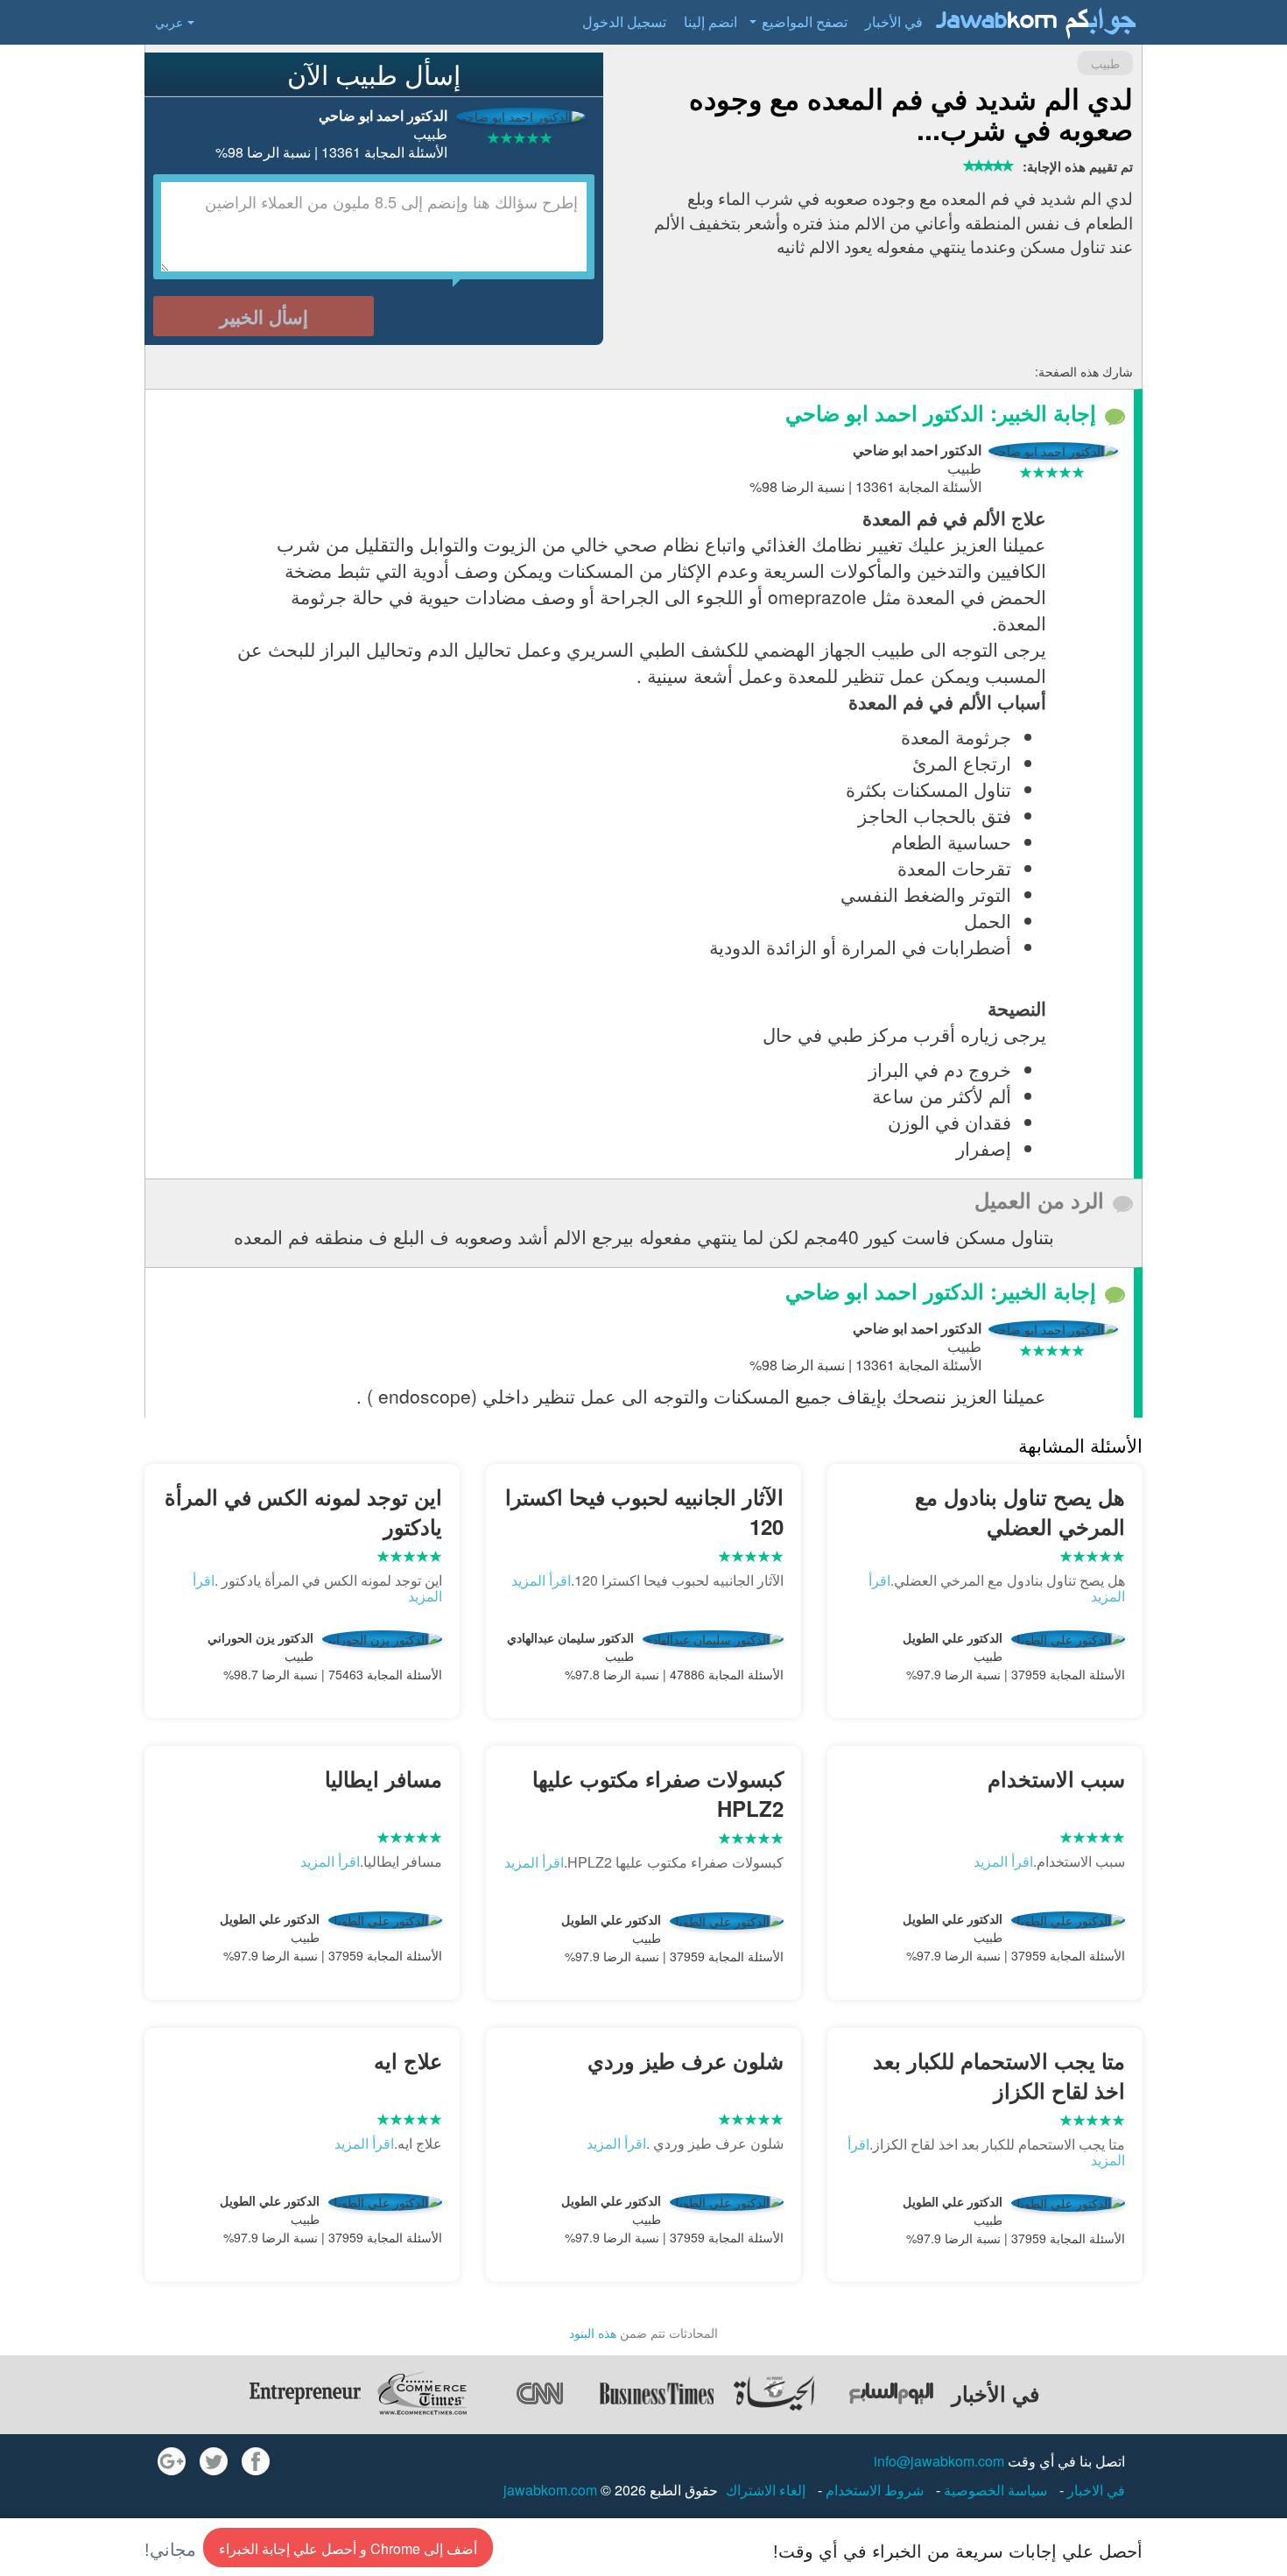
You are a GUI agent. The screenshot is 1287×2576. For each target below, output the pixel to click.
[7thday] (891, 2393)
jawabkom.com (550, 2490)
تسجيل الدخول (624, 21)
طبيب (1105, 63)
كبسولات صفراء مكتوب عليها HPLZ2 (658, 1793)
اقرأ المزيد (541, 1580)
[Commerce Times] (422, 2393)
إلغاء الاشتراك (766, 2490)
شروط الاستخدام (873, 2490)
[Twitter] (214, 2461)
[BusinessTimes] (657, 2393)
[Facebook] (256, 2461)
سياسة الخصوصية (994, 2490)
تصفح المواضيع (805, 21)
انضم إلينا (710, 21)
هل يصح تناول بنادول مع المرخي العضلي (1020, 1511)
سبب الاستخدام (1056, 1778)
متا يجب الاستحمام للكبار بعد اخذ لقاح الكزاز (999, 2075)
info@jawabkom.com (939, 2461)
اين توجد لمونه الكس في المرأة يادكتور (303, 1511)
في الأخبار (894, 21)
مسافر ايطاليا (383, 1778)
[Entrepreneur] (305, 2393)
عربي (169, 22)
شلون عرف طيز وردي (686, 2060)
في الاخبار (1094, 2490)
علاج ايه (408, 2060)
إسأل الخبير (264, 316)
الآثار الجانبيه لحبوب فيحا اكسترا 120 (644, 1511)
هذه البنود (593, 2333)
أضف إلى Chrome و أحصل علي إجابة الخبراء (348, 2548)
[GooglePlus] (172, 2461)
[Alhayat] (774, 2393)
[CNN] (539, 2393)
